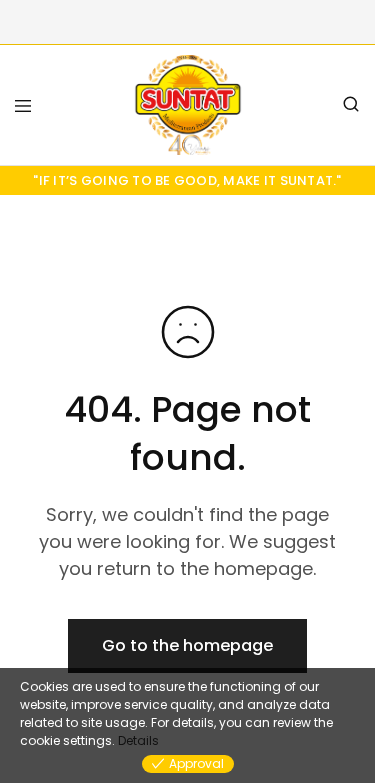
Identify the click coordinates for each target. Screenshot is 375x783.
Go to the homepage (187, 645)
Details (138, 740)
